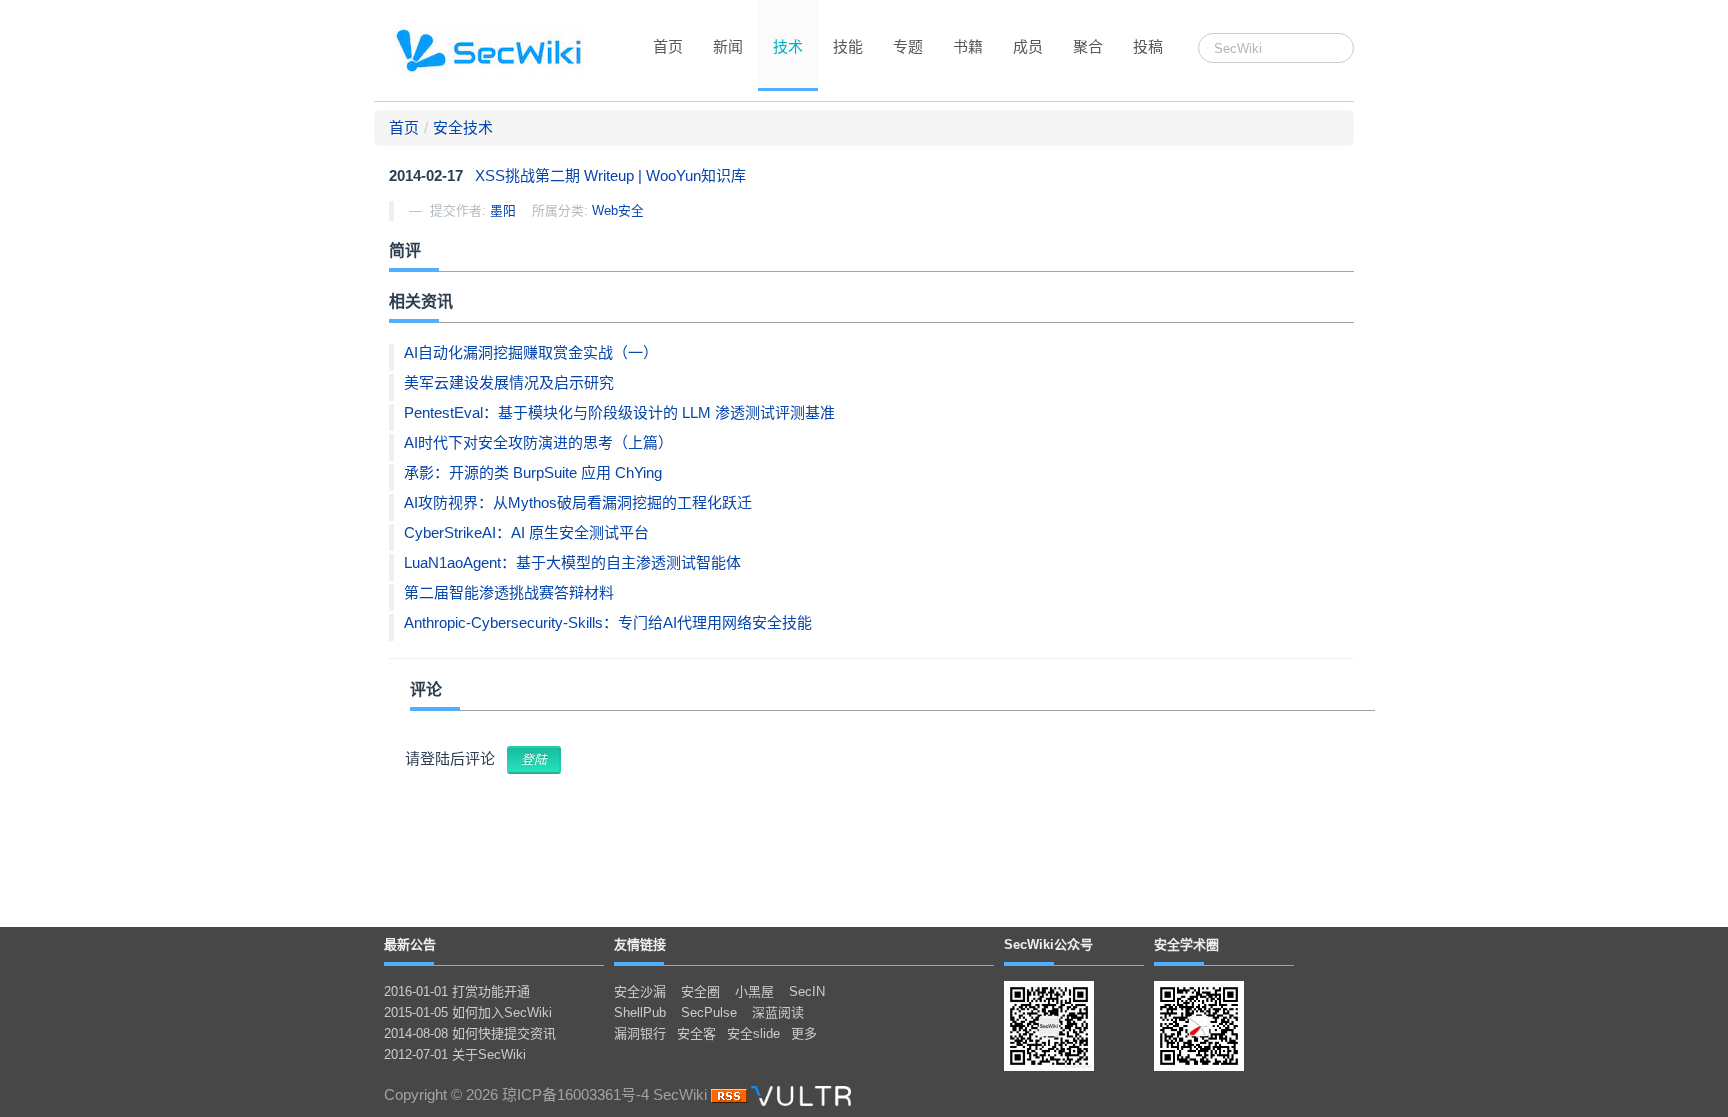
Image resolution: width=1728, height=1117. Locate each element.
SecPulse (709, 1012)
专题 (908, 46)
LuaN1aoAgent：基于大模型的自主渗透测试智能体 (572, 562)
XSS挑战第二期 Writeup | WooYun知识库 (610, 175)
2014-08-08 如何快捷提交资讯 (470, 1033)
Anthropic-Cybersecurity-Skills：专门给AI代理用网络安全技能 (608, 622)
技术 (788, 46)
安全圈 (700, 991)
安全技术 (463, 127)
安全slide (753, 1033)
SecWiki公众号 (1048, 944)
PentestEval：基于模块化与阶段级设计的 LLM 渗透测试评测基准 (619, 412)
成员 (1028, 46)
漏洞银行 (640, 1033)
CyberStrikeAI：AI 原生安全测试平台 (526, 532)
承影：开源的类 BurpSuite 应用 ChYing (533, 472)
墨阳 (503, 210)
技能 (848, 46)
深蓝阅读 (778, 1012)
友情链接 (640, 944)
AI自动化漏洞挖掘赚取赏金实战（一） (531, 352)
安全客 (696, 1033)
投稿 (1148, 46)
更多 (804, 1033)
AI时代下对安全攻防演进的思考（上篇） (538, 442)
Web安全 (618, 210)
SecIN (807, 991)
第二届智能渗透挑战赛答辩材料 (509, 592)
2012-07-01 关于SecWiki (455, 1054)
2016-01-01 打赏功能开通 (457, 991)
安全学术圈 (1186, 944)
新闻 (728, 46)
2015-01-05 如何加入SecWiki (468, 1012)
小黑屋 (754, 991)
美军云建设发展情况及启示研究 (509, 382)
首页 (668, 46)
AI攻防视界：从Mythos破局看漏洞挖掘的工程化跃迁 (578, 502)
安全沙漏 (640, 991)
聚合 (1088, 46)
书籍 (968, 46)
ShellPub (640, 1012)
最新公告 (410, 944)
